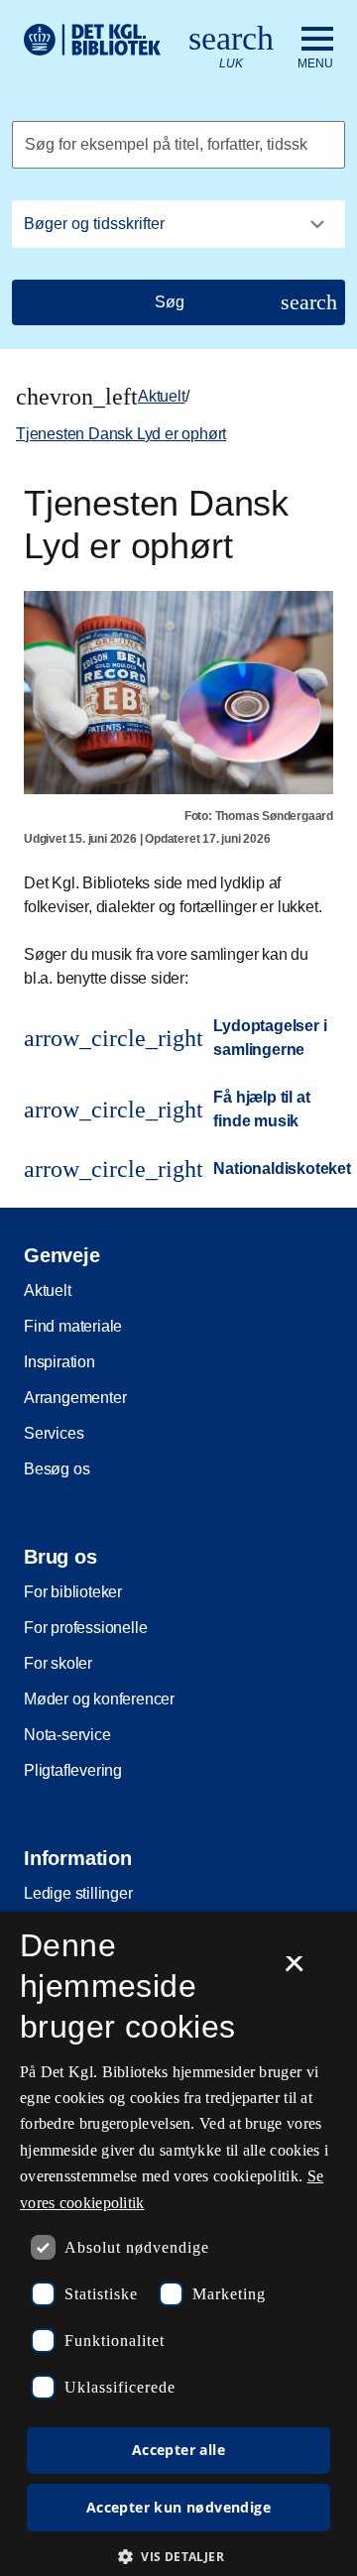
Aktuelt (162, 396)
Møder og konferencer (99, 1699)
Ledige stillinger (78, 1893)
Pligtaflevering (73, 1770)
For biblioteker (73, 1592)
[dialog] (178, 2244)
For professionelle (85, 1628)
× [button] (294, 1970)
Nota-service (67, 1735)
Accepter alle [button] (178, 2450)
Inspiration (59, 1362)
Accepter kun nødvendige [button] (178, 2507)
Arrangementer (75, 1398)
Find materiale (73, 1326)
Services (54, 1433)
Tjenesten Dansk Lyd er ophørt (121, 434)
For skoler (58, 1663)
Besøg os (57, 1469)
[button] (178, 2556)
